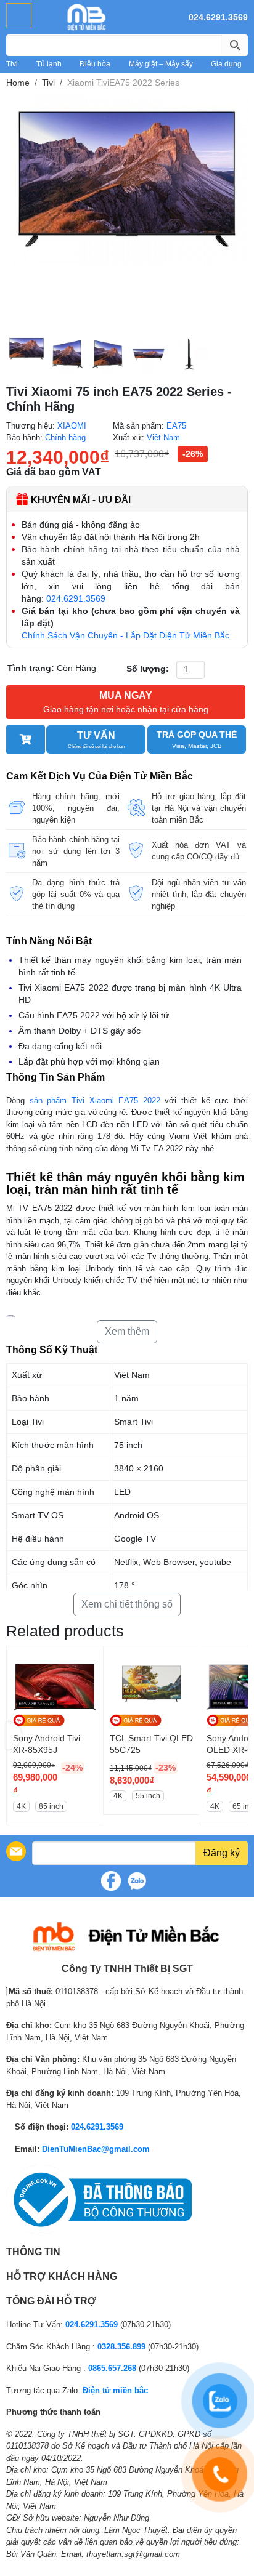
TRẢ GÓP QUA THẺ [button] (197, 739)
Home (18, 83)
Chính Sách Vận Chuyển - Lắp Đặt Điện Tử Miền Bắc (125, 635)
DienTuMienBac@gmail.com (96, 2149)
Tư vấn (96, 740)
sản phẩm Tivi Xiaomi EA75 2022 (97, 1101)
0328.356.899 (121, 2347)
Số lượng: (148, 669)
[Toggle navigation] (19, 16)
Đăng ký (222, 1853)
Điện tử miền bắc (115, 2390)
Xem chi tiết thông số (127, 1604)
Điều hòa (95, 64)
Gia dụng (226, 64)
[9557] (26, 739)
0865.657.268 (112, 2368)
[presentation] (14, 1735)
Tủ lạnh (49, 64)
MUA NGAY (126, 702)
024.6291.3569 (218, 17)
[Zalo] (137, 1881)
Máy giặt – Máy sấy (161, 64)
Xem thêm (127, 1331)
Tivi (12, 64)
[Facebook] (111, 1881)
